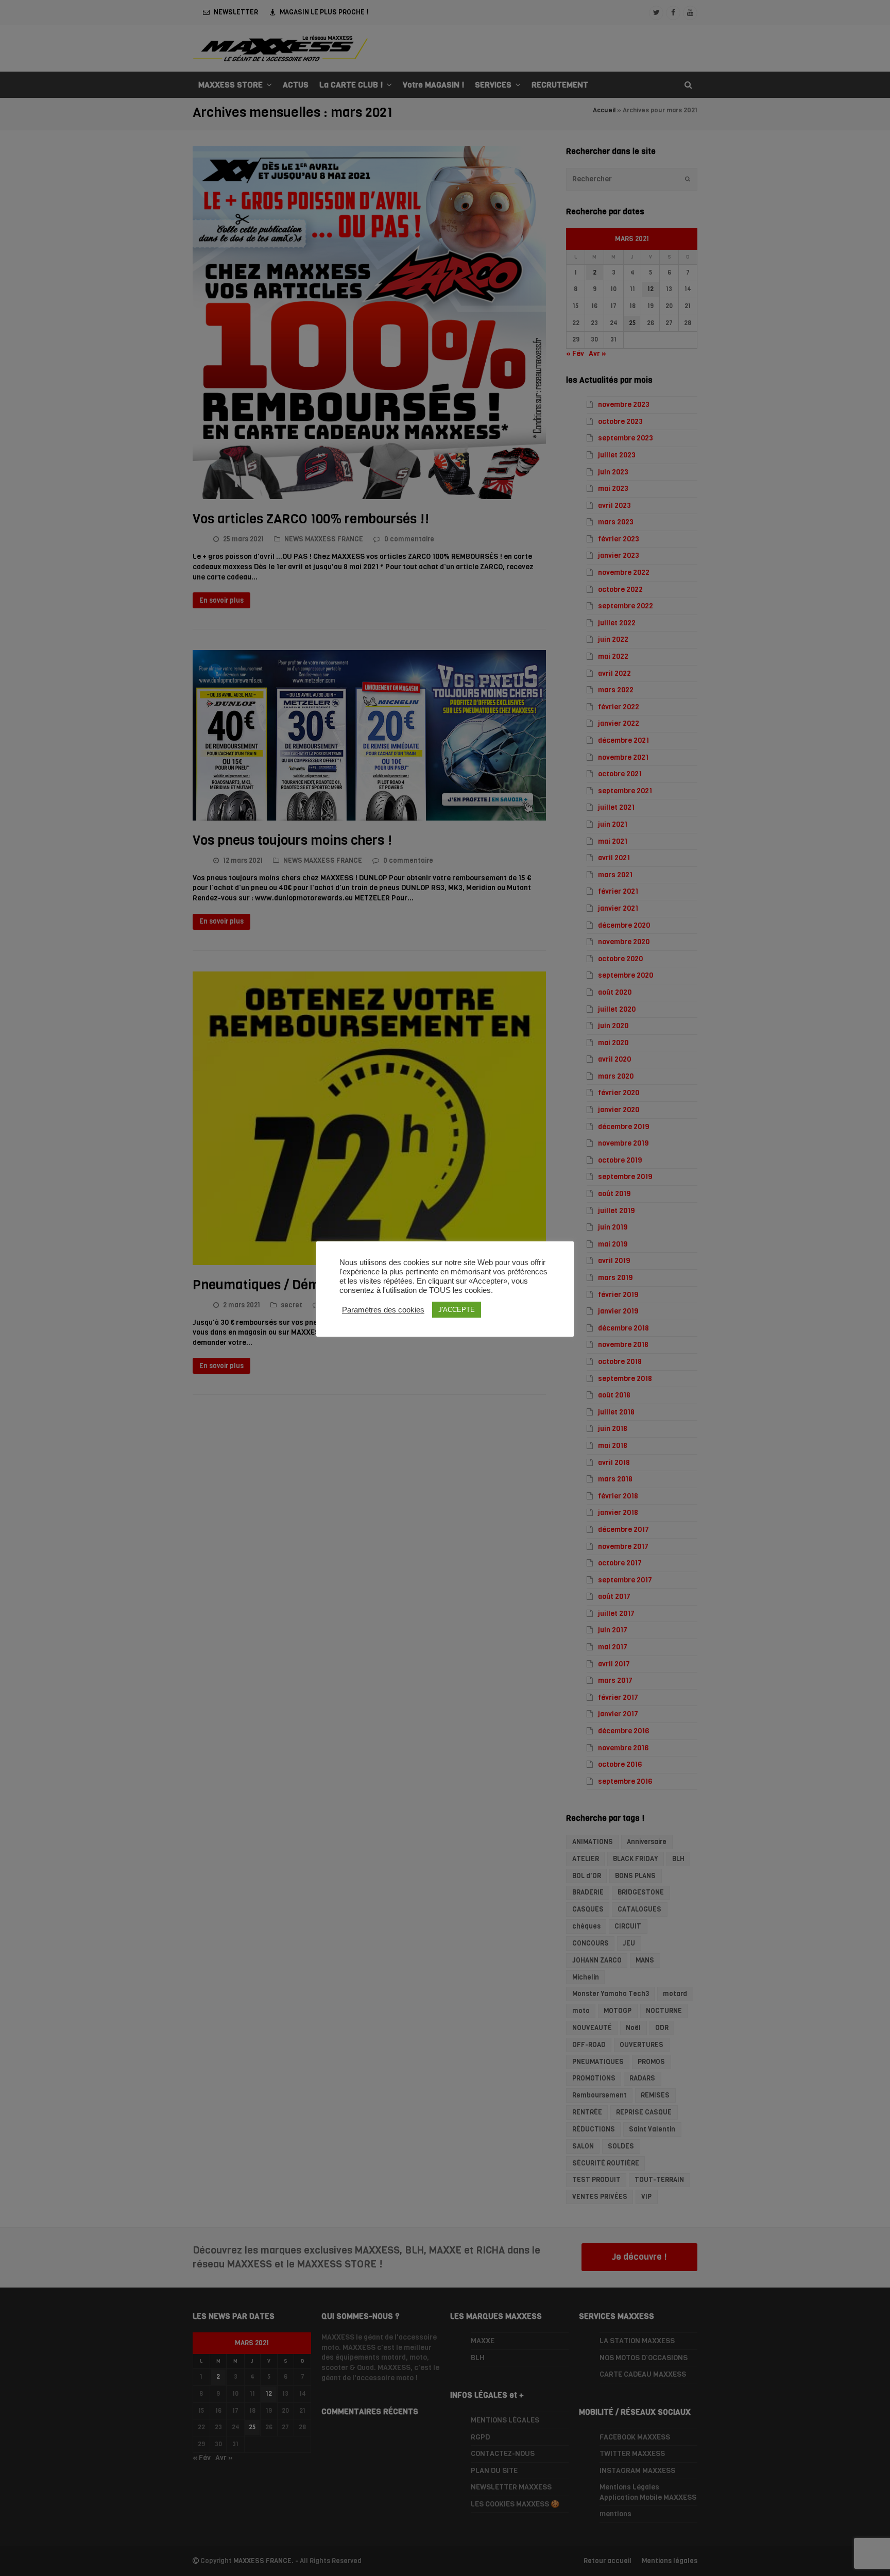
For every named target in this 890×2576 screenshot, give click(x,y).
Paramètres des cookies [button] (383, 1310)
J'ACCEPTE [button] (457, 1310)
